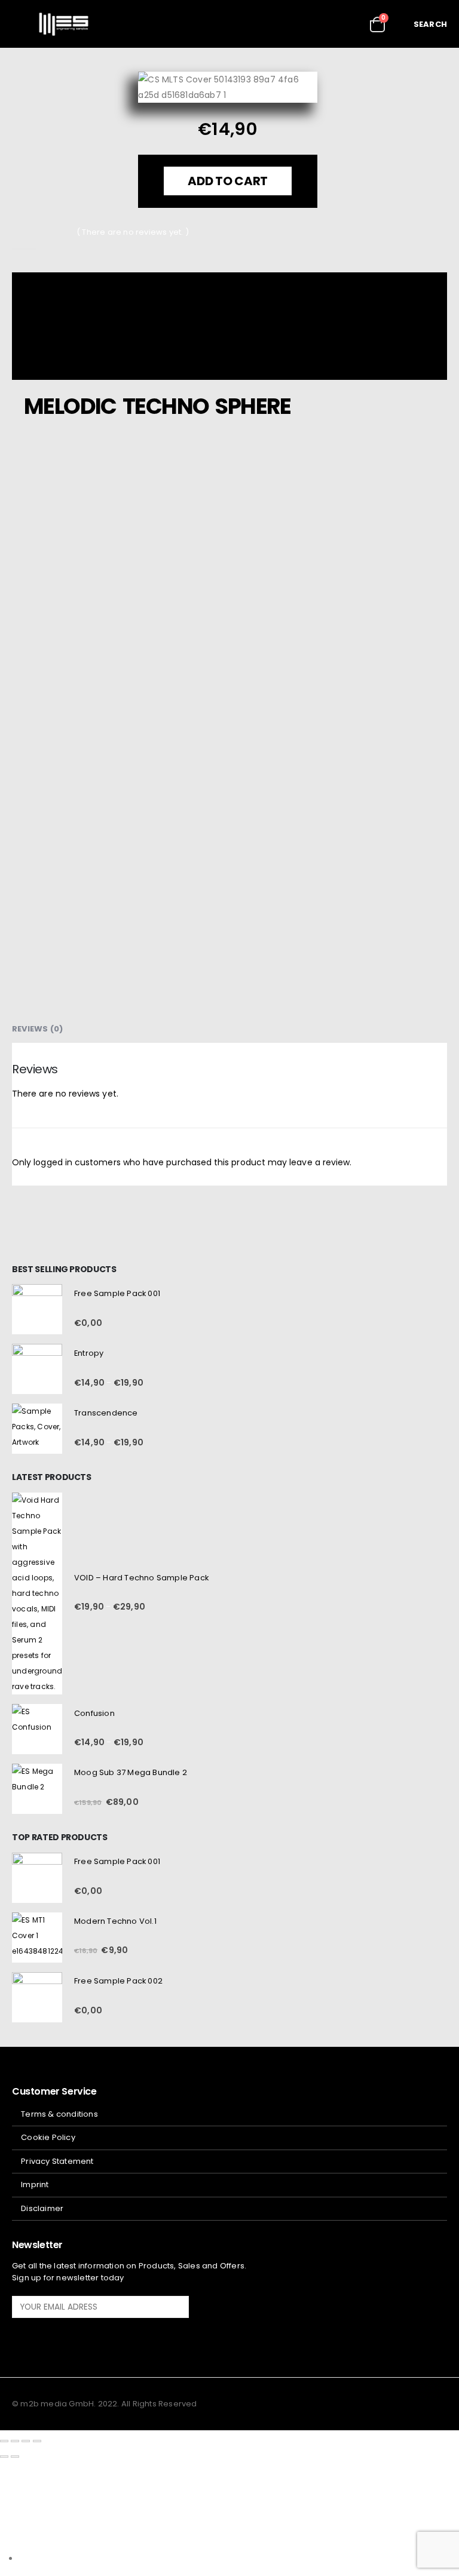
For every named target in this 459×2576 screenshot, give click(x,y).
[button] (21, 24)
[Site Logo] (64, 24)
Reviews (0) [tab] (37, 1029)
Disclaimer (42, 2208)
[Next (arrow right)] (15, 2457)
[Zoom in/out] (4, 2441)
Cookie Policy (48, 2137)
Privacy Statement (57, 2161)
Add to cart (228, 181)
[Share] (26, 2441)
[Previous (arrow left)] (4, 2457)
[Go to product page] (37, 1309)
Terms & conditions (59, 2114)
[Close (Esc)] (37, 2441)
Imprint (35, 2184)
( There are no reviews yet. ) (133, 232)
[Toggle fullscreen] (15, 2441)
